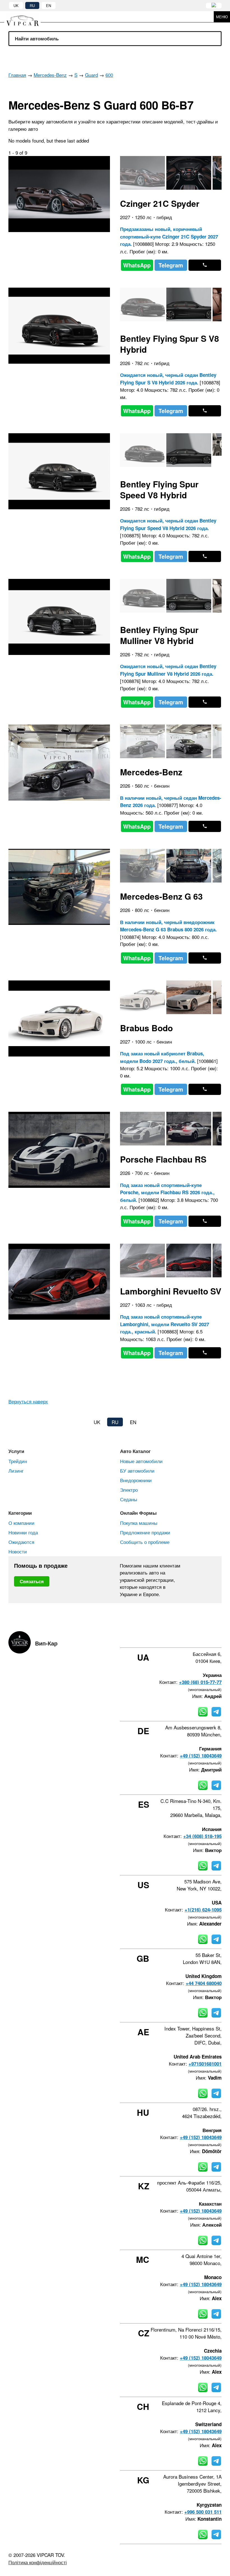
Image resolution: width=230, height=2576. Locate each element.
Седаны (129, 1499)
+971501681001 (205, 2064)
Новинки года (23, 1532)
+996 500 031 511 (203, 2512)
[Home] (27, 17)
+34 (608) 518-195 (202, 1836)
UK (16, 5)
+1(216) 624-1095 (203, 1910)
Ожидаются (21, 1542)
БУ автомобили (137, 1471)
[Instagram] (189, 1637)
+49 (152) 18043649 (201, 1755)
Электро (129, 1490)
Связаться (32, 1581)
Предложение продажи (145, 1532)
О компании (21, 1523)
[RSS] (220, 1637)
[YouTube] (204, 1637)
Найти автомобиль (37, 38)
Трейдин (18, 1461)
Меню (222, 17)
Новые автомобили (141, 1461)
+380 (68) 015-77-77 (200, 1682)
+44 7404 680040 (204, 1983)
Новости (18, 1551)
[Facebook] (174, 1637)
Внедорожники (136, 1480)
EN (49, 5)
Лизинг (16, 1471)
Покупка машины (139, 1523)
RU (32, 5)
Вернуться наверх (28, 1401)
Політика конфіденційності (38, 2562)
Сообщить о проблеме (145, 1542)
